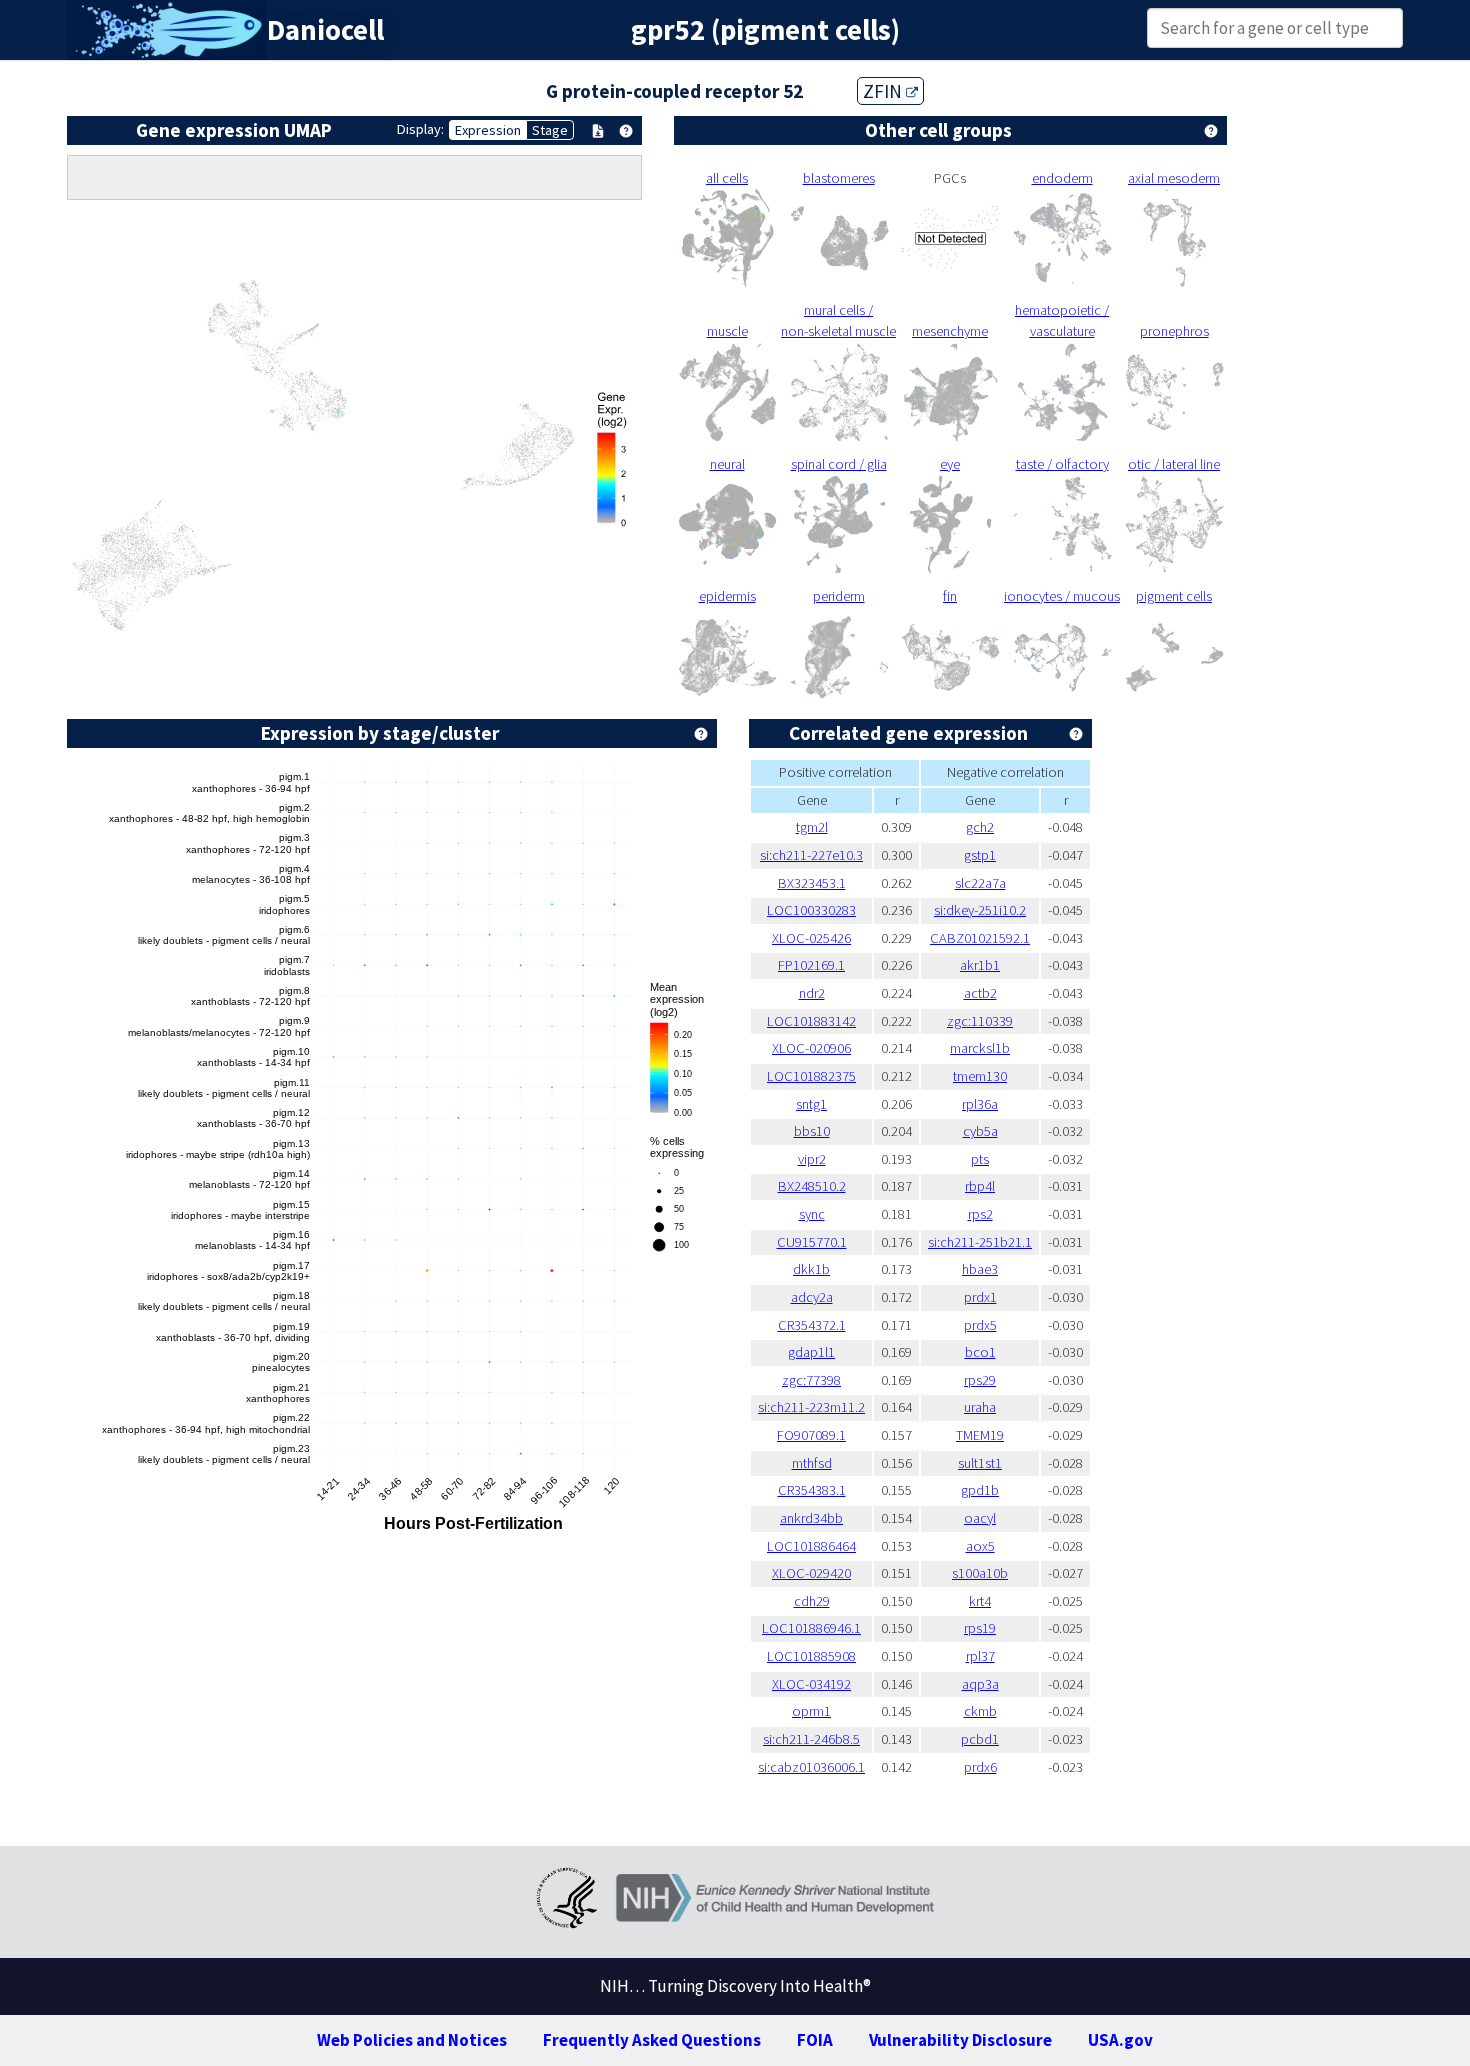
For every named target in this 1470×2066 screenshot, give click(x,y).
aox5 (980, 1546)
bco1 (980, 1352)
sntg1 (811, 1104)
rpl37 (980, 1656)
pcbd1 (980, 1739)
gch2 (980, 827)
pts (980, 1159)
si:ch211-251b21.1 (980, 1242)
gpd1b (980, 1490)
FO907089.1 (811, 1435)
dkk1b (811, 1269)
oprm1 (811, 1711)
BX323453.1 (812, 883)
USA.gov (1120, 2040)
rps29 (980, 1380)
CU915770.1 (812, 1242)
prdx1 (980, 1297)
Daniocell (325, 30)
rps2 (980, 1214)
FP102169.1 (811, 965)
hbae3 (980, 1269)
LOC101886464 (811, 1546)
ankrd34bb (811, 1518)
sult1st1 (980, 1463)
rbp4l (980, 1186)
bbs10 (812, 1131)
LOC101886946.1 (811, 1628)
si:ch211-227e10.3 (811, 855)
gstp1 (980, 855)
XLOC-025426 (811, 938)
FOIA (815, 2040)
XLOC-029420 (811, 1573)
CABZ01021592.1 (980, 938)
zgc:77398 (811, 1380)
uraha (980, 1407)
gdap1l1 (811, 1352)
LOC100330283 (811, 910)
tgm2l (812, 827)
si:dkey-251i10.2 (980, 910)
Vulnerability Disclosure (960, 2040)
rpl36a (980, 1104)
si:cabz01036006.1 (811, 1767)
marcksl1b (980, 1048)
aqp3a (980, 1684)
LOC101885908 (811, 1656)
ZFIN (884, 91)
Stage (550, 130)
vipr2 (812, 1159)
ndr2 (812, 993)
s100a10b (980, 1573)
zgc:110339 (980, 1021)
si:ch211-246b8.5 (811, 1739)
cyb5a (980, 1131)
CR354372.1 (812, 1325)
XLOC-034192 (811, 1684)
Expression (488, 130)
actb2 (980, 993)
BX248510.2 (812, 1186)
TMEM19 (980, 1435)
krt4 (980, 1601)
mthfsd (812, 1463)
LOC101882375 (811, 1076)
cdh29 (812, 1601)
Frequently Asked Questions (652, 2040)
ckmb (980, 1711)
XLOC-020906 (811, 1048)
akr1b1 (980, 965)
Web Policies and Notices (412, 2040)
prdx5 (980, 1325)
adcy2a (812, 1297)
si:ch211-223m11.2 (811, 1407)
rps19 (980, 1628)
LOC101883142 (811, 1021)
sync (812, 1214)
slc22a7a (980, 883)
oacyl (980, 1518)
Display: (420, 129)
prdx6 (980, 1767)
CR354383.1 (812, 1490)
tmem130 (980, 1076)
